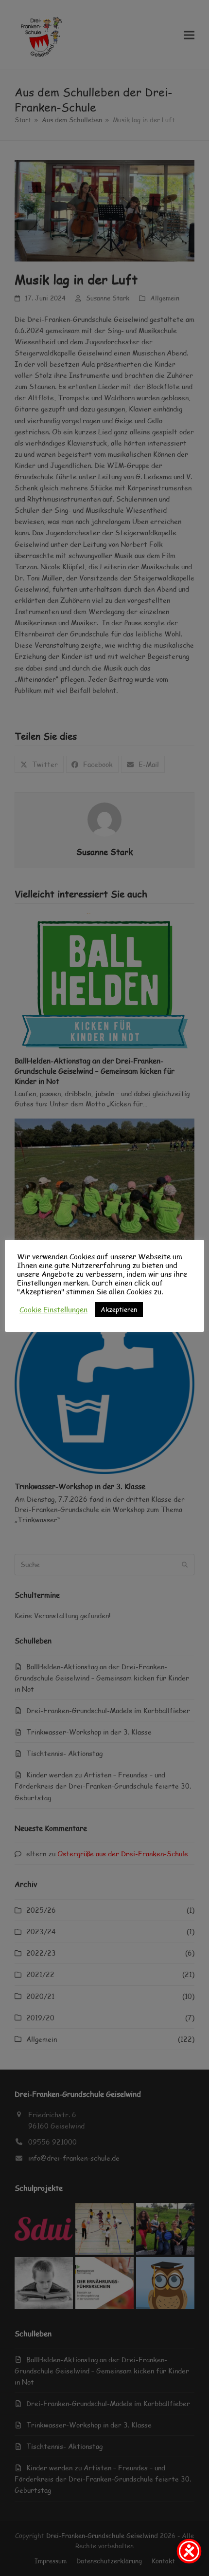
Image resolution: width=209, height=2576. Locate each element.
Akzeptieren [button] (119, 1309)
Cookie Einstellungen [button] (53, 1309)
